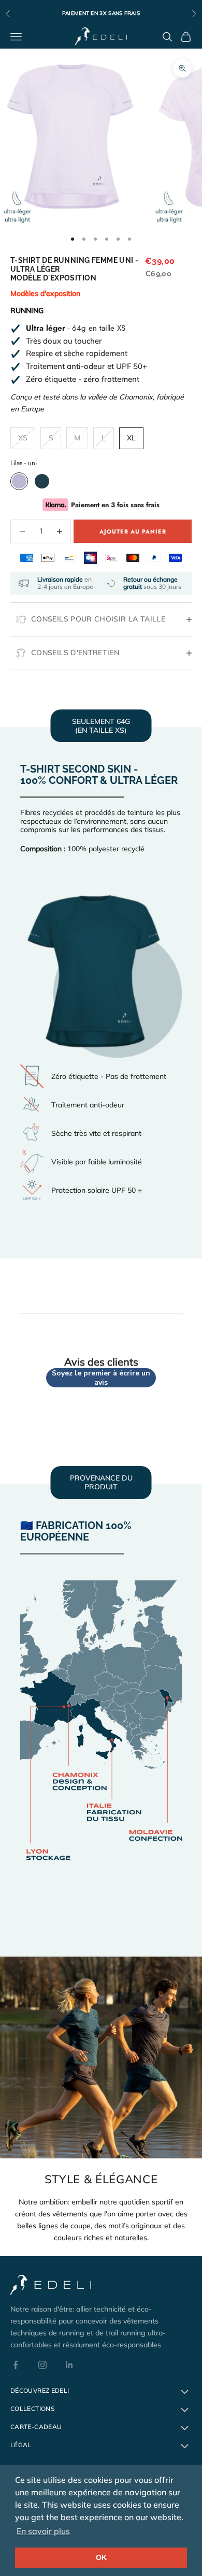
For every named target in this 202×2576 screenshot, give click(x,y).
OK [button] (101, 2557)
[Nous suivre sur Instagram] (42, 2365)
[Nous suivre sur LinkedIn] (69, 2365)
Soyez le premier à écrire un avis (101, 1378)
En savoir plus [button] (43, 2531)
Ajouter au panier (133, 531)
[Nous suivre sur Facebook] (16, 2365)
